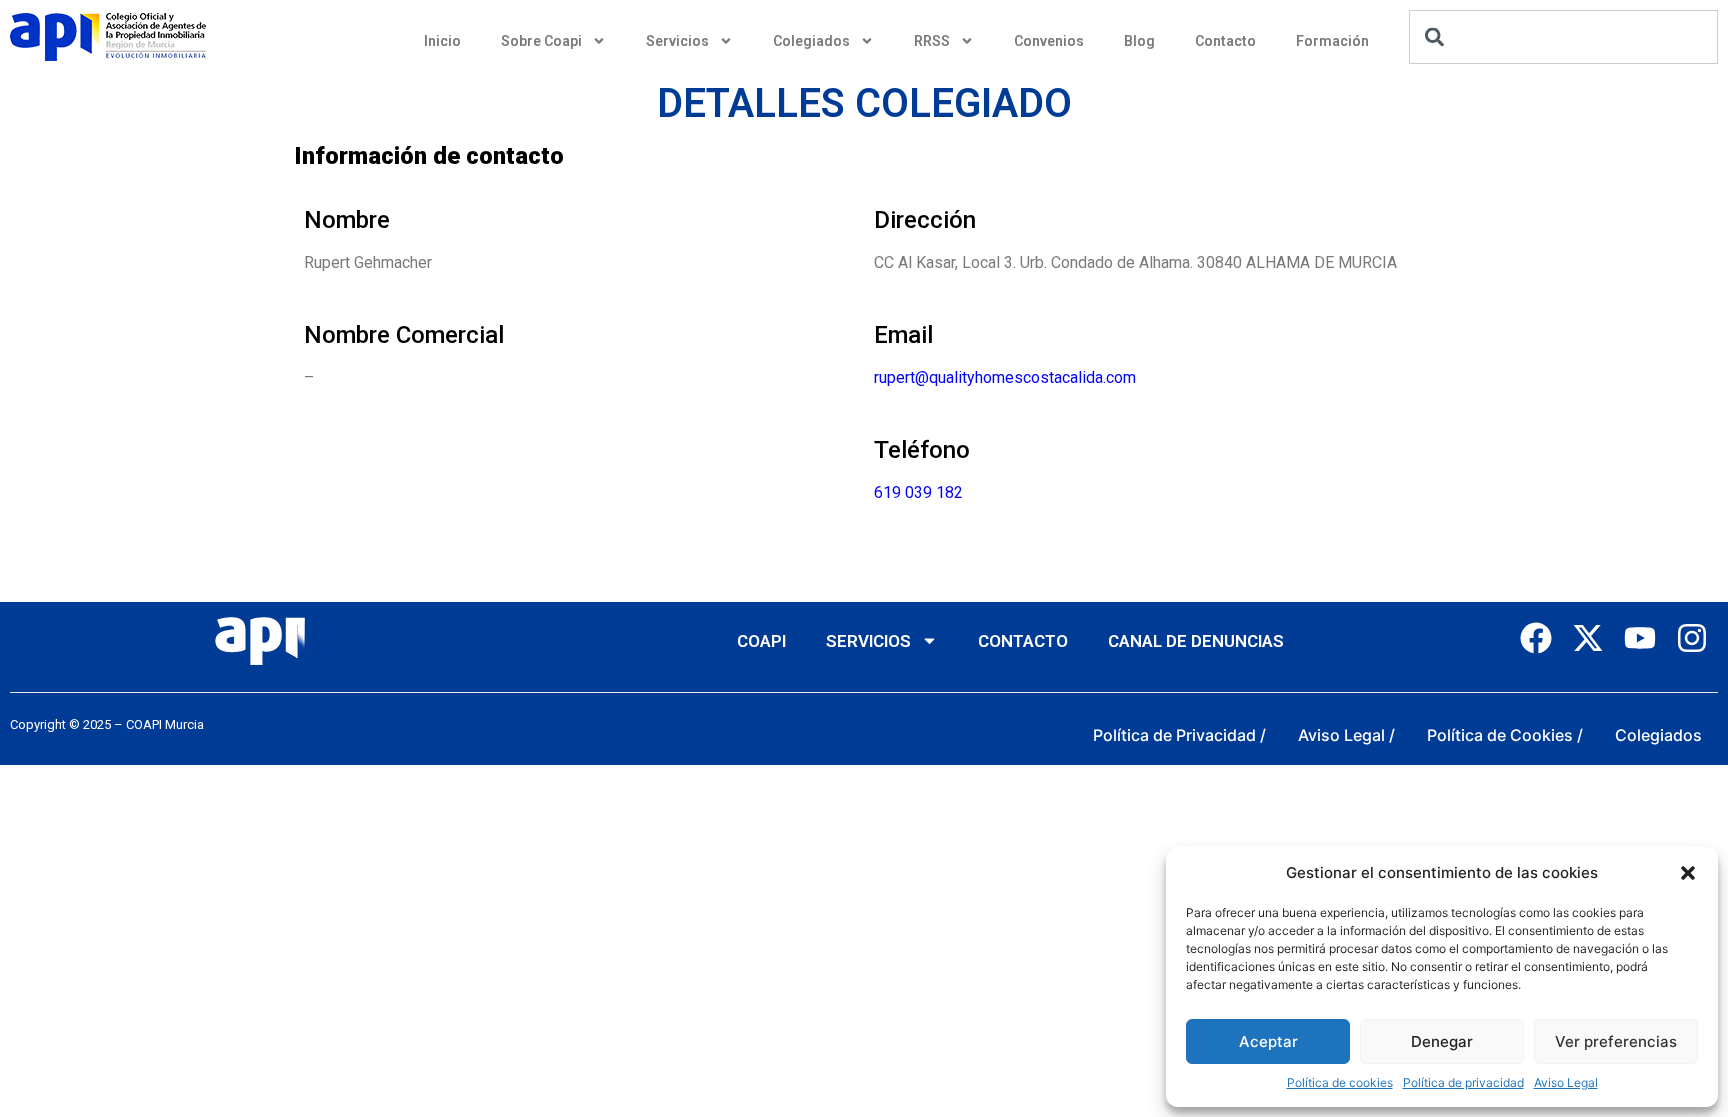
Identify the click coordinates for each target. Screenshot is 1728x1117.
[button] (1688, 873)
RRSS (932, 41)
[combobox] (1563, 37)
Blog (1139, 41)
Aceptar (1268, 1041)
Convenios (1049, 41)
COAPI (761, 641)
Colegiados (811, 41)
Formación (1332, 41)
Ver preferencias (1616, 1041)
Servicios (677, 41)
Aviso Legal (1566, 1082)
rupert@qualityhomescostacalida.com (1005, 377)
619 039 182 (918, 492)
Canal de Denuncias (1196, 641)
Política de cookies (1340, 1082)
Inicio (442, 41)
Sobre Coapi (541, 41)
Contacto (1225, 41)
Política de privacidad (1463, 1082)
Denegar (1442, 1041)
